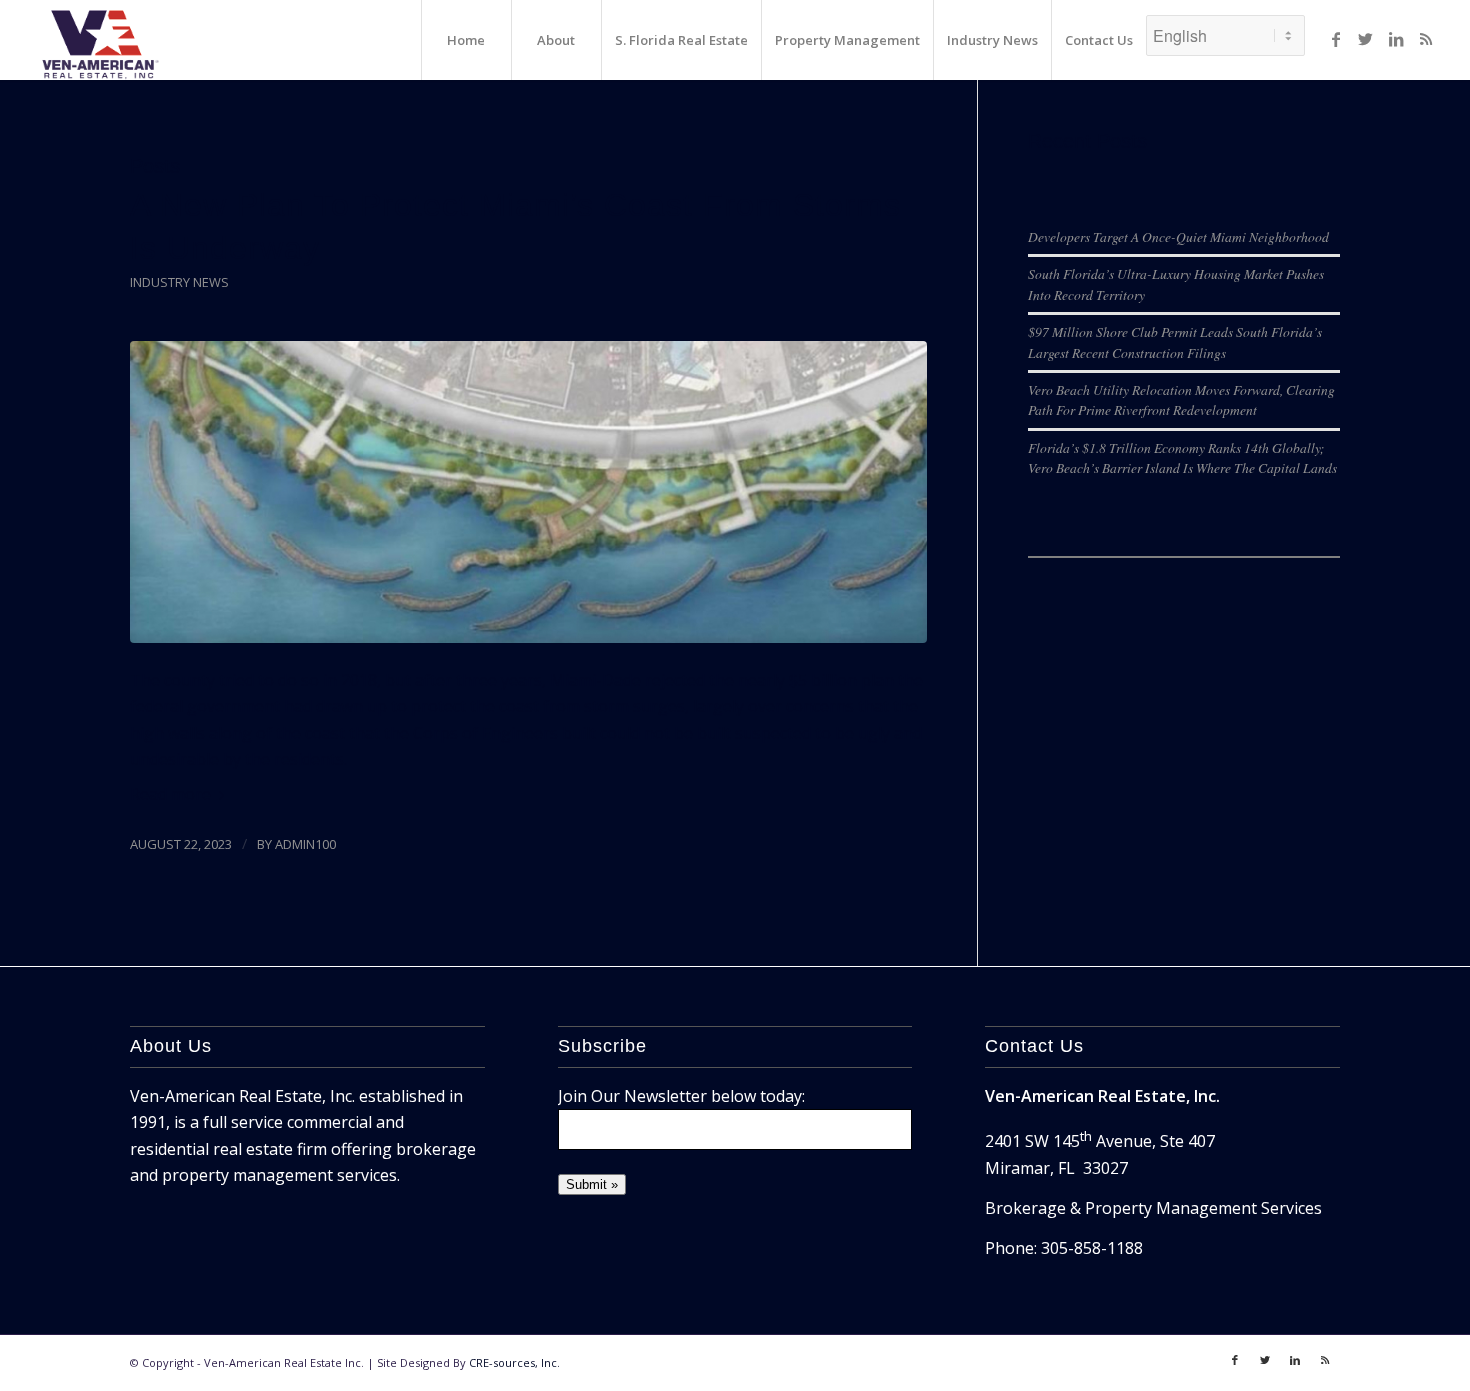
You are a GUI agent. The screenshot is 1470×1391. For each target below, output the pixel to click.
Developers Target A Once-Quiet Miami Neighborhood (1178, 236)
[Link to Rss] (1426, 39)
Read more (170, 794)
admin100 (305, 844)
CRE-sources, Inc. (514, 1362)
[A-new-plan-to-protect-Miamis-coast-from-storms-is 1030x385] (528, 492)
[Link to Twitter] (1366, 39)
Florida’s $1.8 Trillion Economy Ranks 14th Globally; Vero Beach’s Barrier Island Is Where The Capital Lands (1182, 457)
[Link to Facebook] (1336, 39)
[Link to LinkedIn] (1396, 39)
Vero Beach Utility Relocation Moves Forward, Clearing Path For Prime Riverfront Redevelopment (1181, 399)
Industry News (179, 282)
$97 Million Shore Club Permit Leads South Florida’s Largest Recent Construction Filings (1175, 341)
